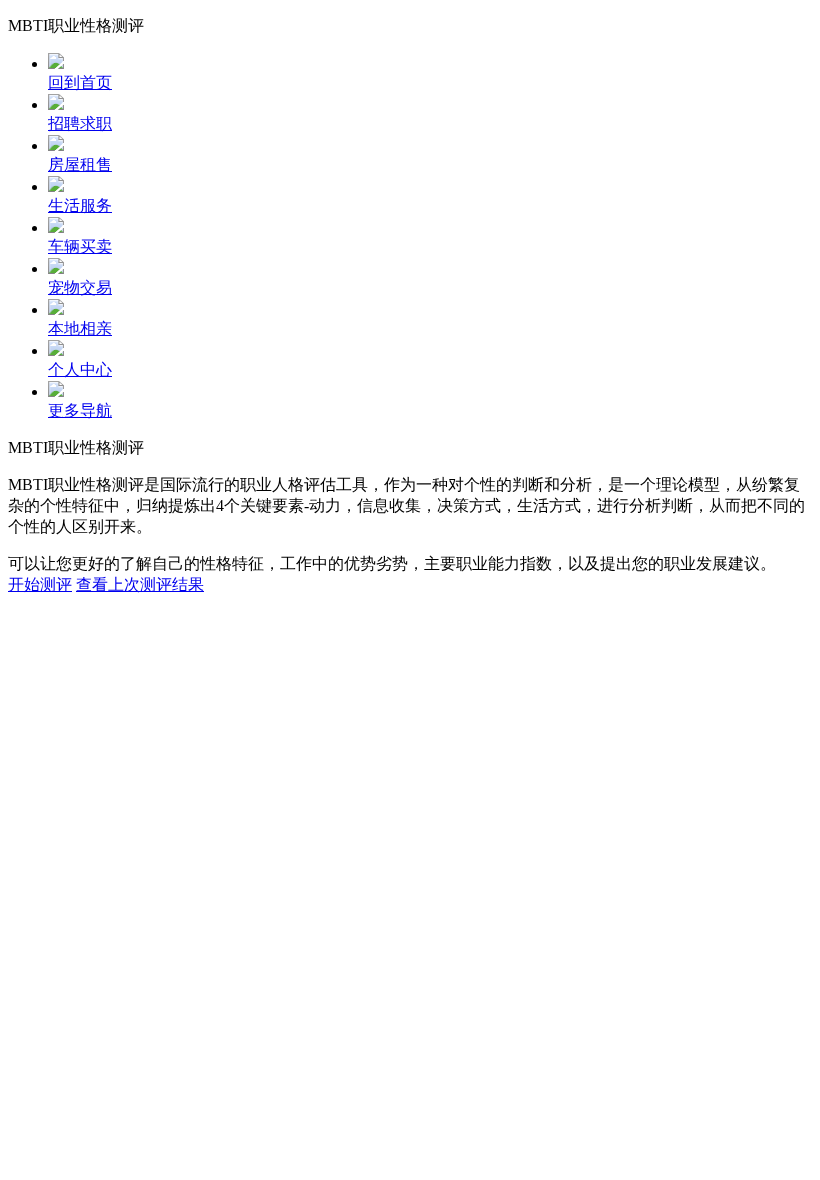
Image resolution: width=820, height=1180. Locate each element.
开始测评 (40, 584)
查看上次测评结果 (140, 584)
